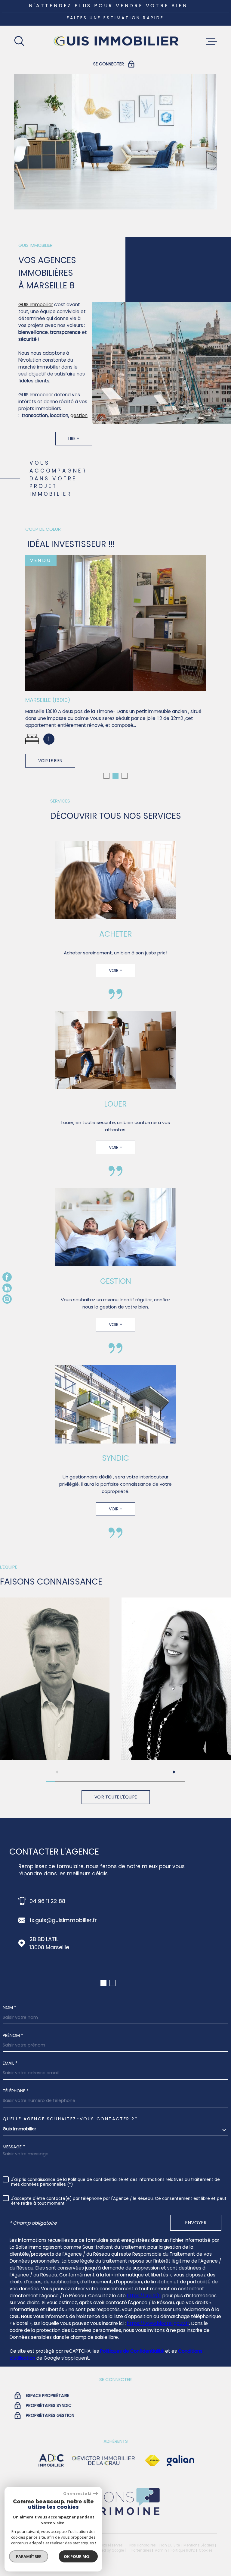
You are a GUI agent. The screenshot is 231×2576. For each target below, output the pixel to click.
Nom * (9, 2007)
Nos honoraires (143, 2545)
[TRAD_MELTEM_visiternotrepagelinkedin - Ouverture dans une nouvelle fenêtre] (7, 1288)
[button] (106, 776)
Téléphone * (16, 2091)
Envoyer (196, 2223)
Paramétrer (29, 2556)
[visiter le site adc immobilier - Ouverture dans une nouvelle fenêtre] (51, 2461)
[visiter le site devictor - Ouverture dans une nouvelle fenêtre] (104, 2461)
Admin (161, 2550)
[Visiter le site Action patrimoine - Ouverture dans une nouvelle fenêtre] (115, 2520)
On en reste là (77, 2494)
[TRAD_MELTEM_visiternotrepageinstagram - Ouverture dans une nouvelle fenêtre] (7, 1299)
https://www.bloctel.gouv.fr (158, 2323)
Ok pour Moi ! (78, 2556)
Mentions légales (199, 2545)
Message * (14, 2147)
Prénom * (13, 2035)
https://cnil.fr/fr (144, 2296)
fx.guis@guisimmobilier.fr (63, 1920)
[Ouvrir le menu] (212, 41)
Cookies (206, 2551)
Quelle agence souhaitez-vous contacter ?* (70, 2119)
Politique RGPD (183, 2550)
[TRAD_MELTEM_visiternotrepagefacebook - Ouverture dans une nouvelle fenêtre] (7, 1277)
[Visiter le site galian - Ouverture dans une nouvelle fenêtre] (180, 2461)
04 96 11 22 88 (47, 1901)
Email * (10, 2063)
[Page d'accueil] (115, 41)
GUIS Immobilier (36, 305)
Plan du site (170, 2545)
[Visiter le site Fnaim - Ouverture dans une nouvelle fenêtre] (152, 2461)
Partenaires (141, 2550)
